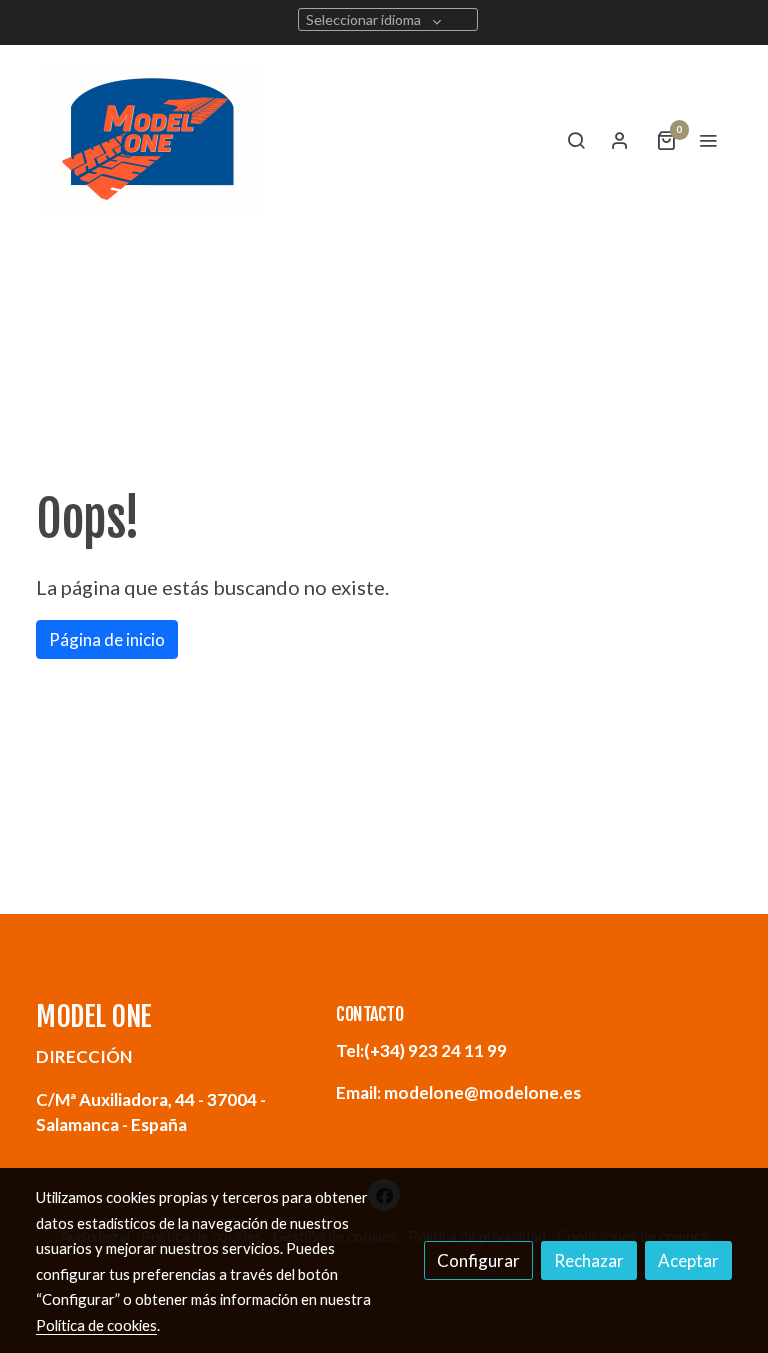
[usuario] (620, 140)
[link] (151, 140)
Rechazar (589, 1260)
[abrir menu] (708, 140)
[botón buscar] (576, 140)
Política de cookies (96, 1325)
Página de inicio (107, 639)
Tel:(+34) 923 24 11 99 (421, 1050)
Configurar (478, 1260)
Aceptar (688, 1260)
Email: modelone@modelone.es (458, 1092)
